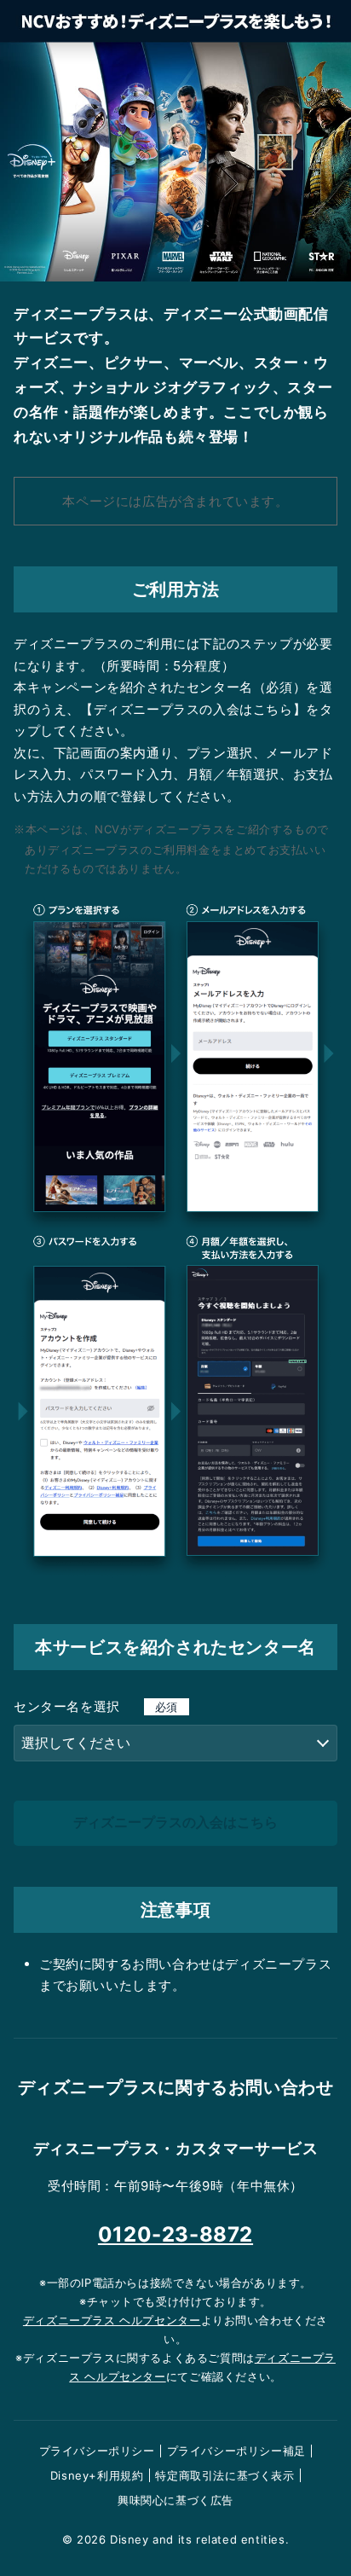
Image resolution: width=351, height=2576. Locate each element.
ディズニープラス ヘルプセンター (112, 2320)
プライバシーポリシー (97, 2451)
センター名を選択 (96, 1706)
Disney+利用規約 (97, 2475)
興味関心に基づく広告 (175, 2500)
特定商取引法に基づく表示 (224, 2475)
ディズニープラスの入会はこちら (175, 1822)
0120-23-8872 (175, 2234)
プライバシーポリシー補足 (236, 2451)
